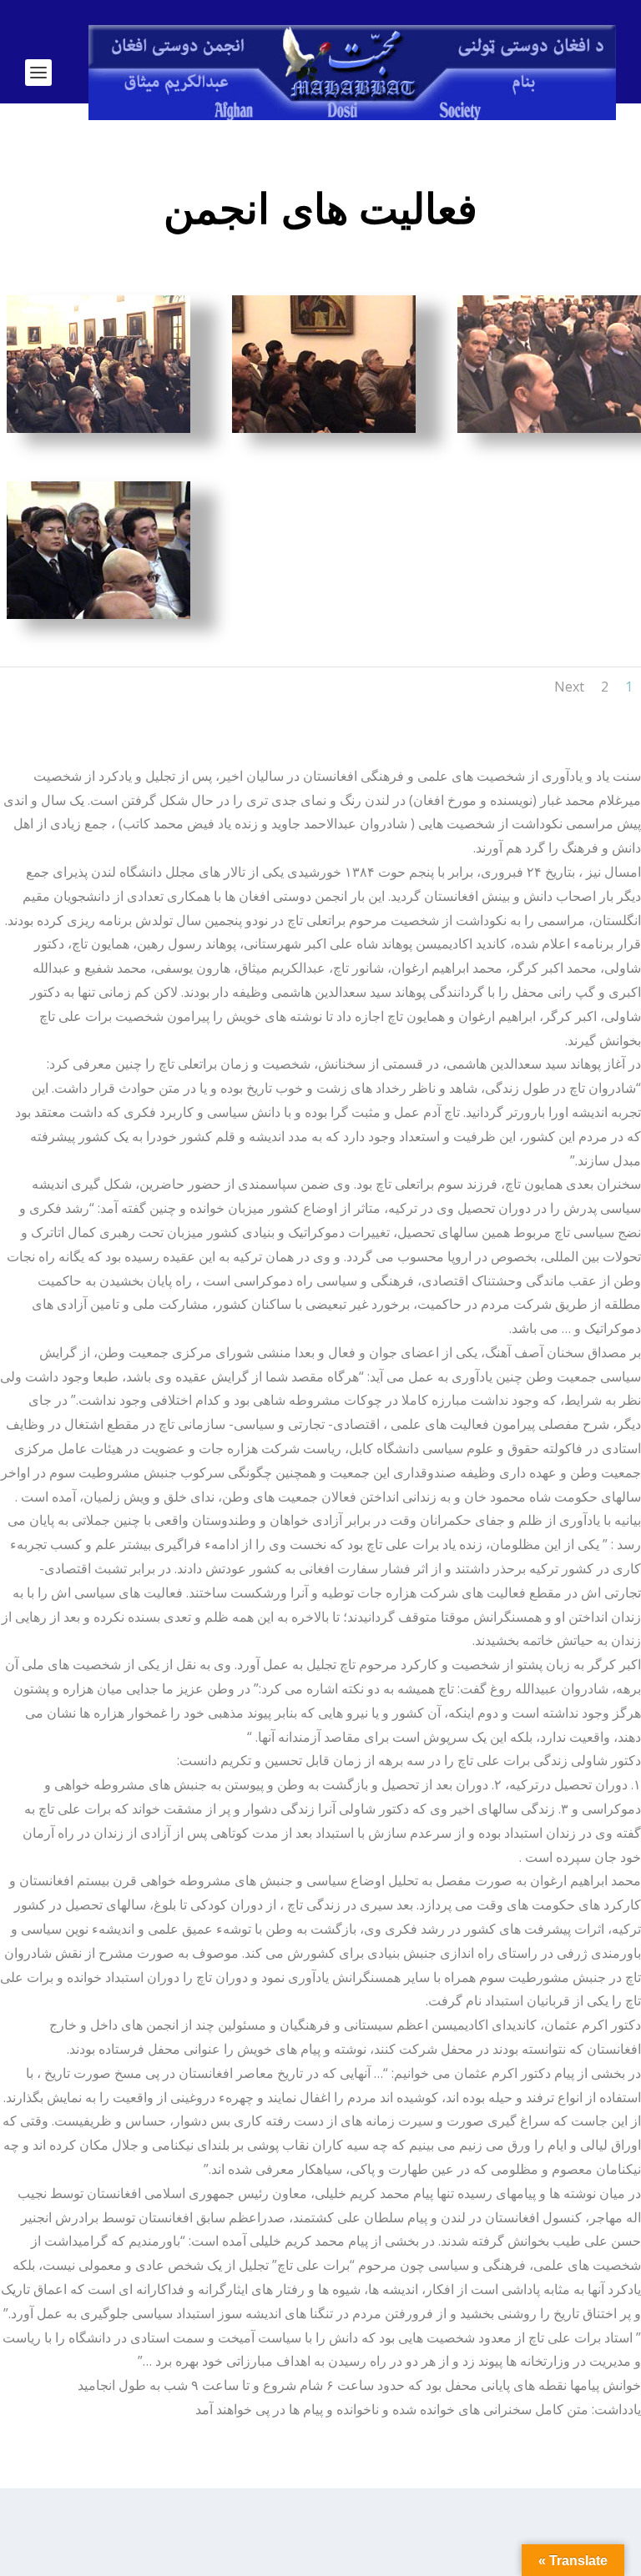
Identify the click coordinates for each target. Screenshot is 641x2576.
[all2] (98, 428)
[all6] (549, 428)
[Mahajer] (98, 614)
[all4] (324, 428)
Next (569, 687)
